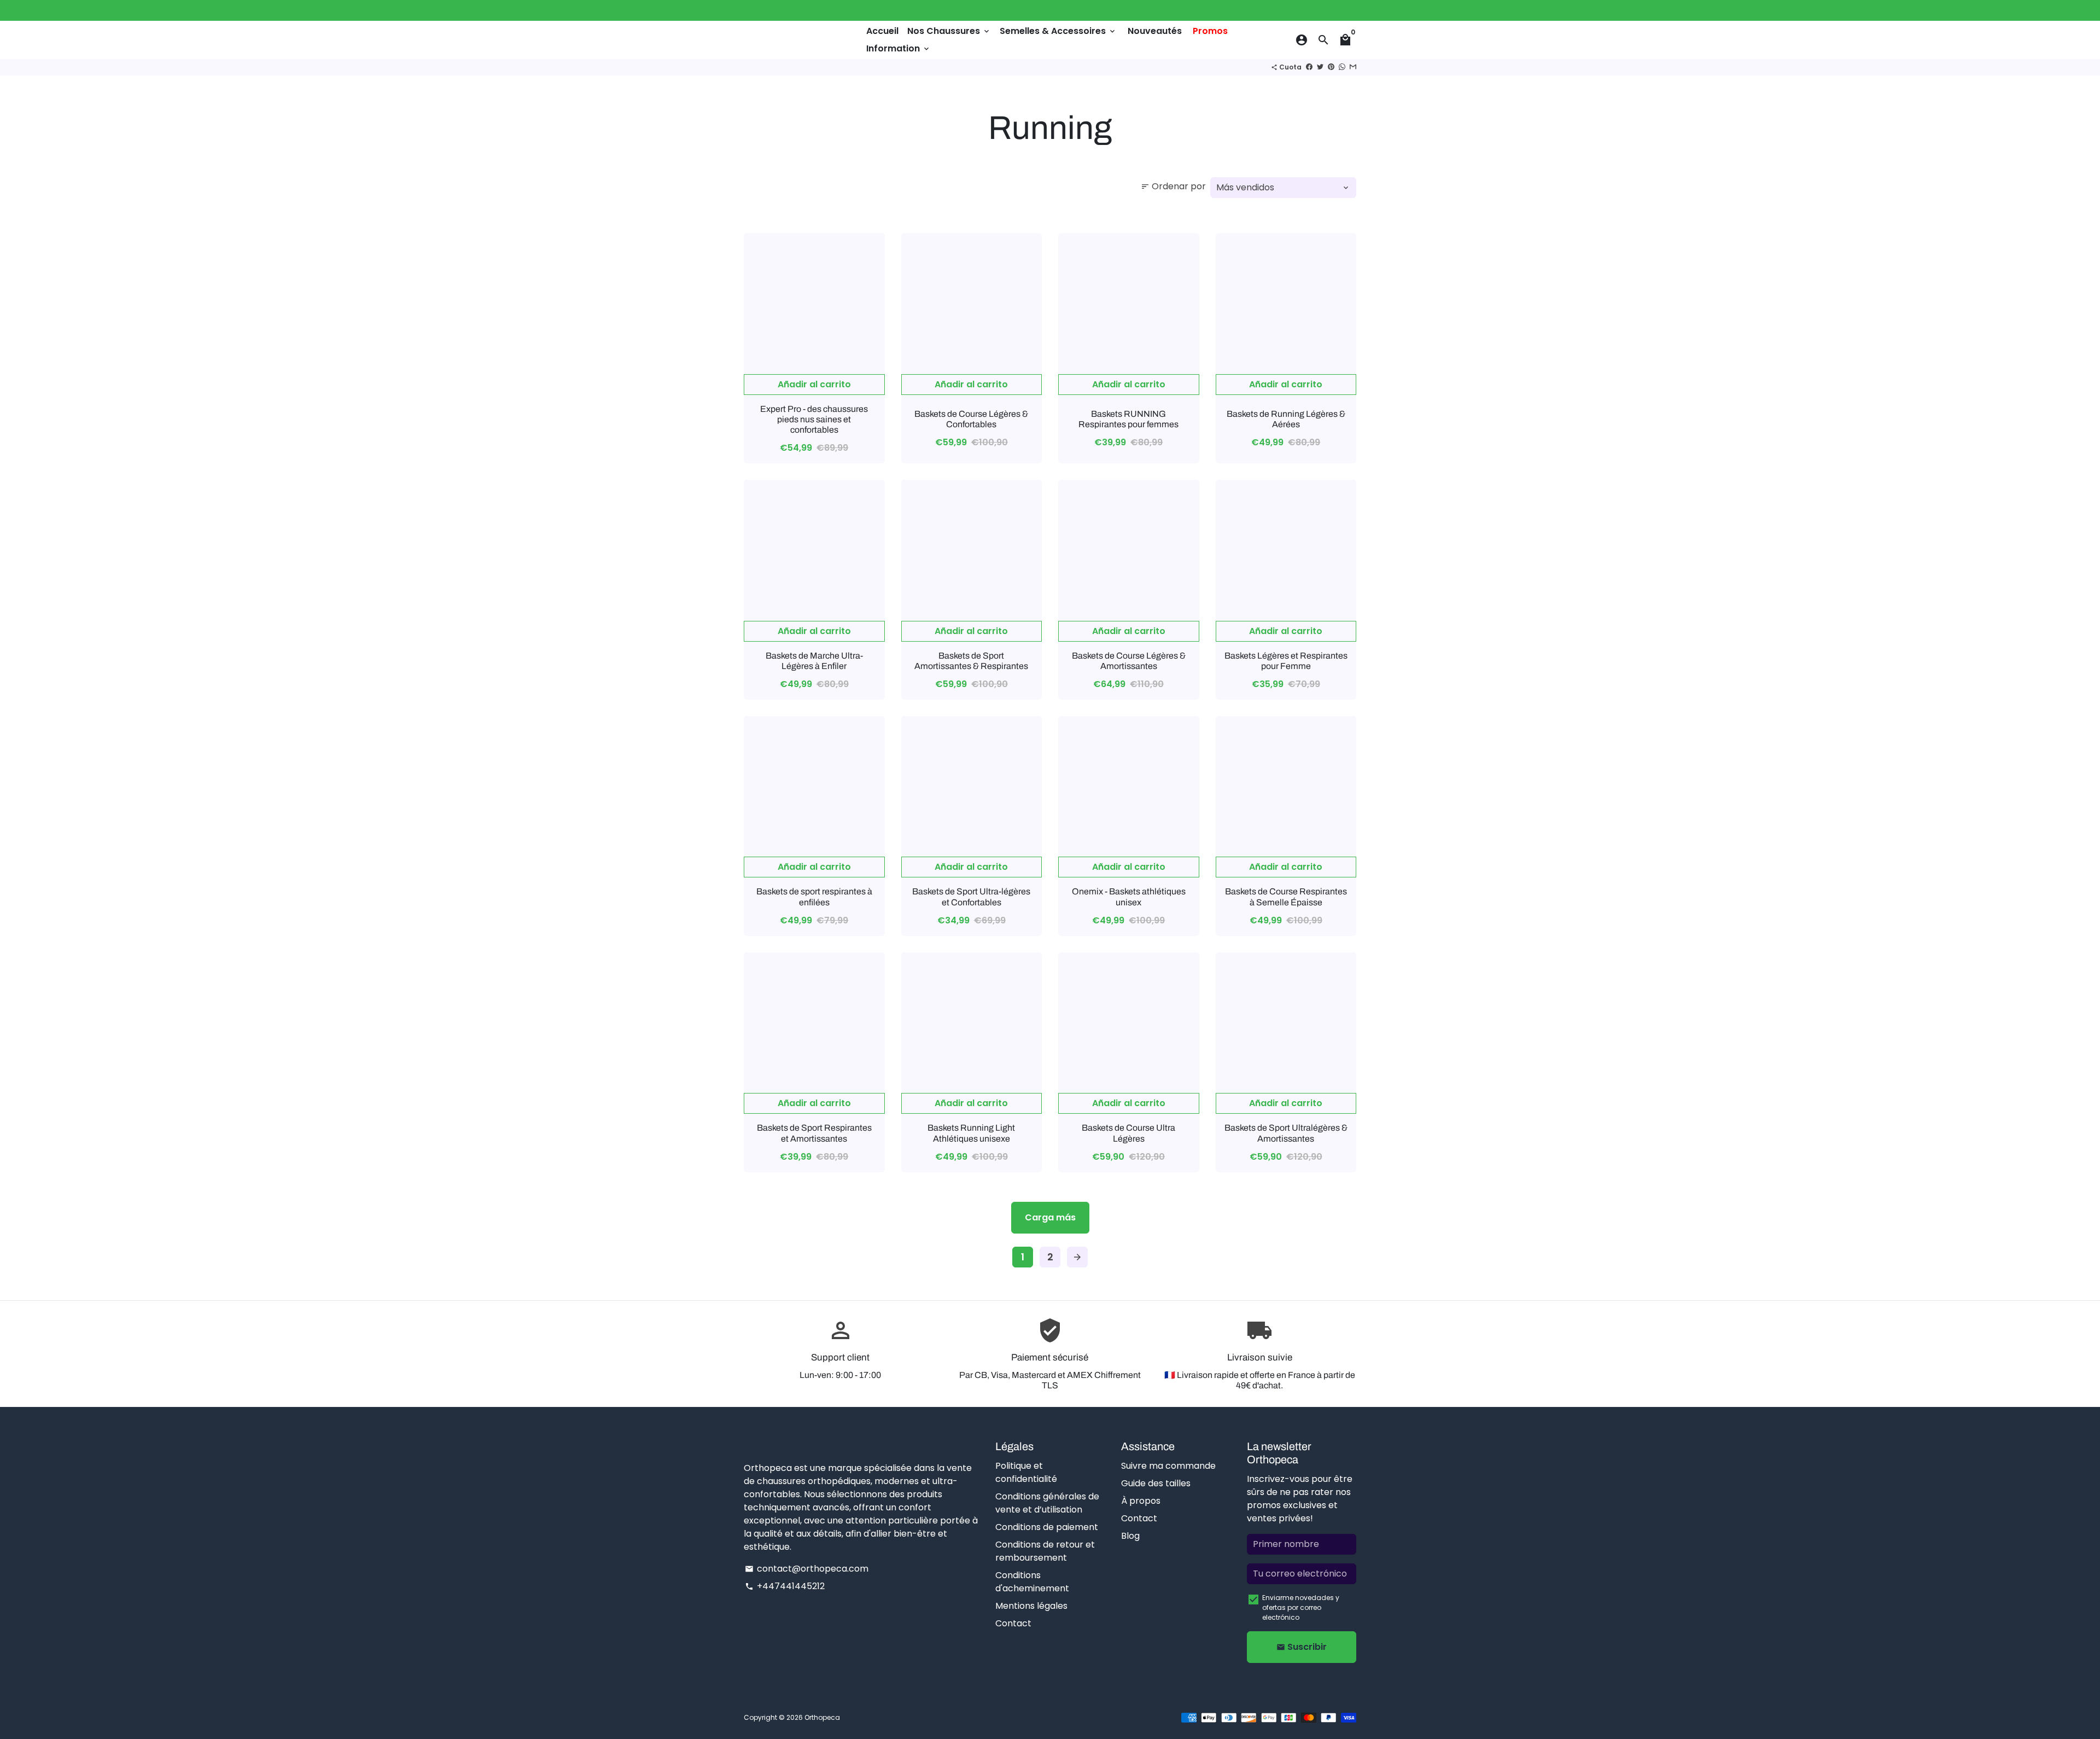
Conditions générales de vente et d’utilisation (1047, 1503)
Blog (1130, 1536)
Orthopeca (822, 1717)
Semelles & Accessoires (1058, 31)
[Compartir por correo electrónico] (1353, 67)
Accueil (882, 31)
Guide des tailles (1156, 1483)
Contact (1013, 1623)
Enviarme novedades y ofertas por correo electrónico (1301, 1607)
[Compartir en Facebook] (1309, 67)
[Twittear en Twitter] (1320, 67)
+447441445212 (785, 1586)
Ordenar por (1173, 186)
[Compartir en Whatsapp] (1342, 67)
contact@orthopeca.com (807, 1569)
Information (899, 48)
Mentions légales (1031, 1606)
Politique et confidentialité (1026, 1472)
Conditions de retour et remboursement (1045, 1551)
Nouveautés (1155, 31)
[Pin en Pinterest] (1331, 67)
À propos (1141, 1501)
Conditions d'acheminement (1032, 1582)
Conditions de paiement (1047, 1527)
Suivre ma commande (1168, 1466)
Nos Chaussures (949, 31)
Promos (1210, 31)
